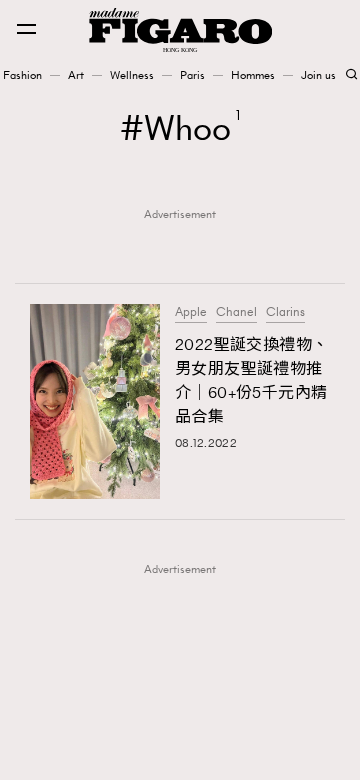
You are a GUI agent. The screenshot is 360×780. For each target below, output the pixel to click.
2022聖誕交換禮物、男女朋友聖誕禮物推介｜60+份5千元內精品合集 (251, 380)
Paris (192, 75)
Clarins (285, 312)
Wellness (132, 75)
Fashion (22, 75)
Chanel (236, 312)
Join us (318, 75)
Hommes (253, 75)
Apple (191, 312)
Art (76, 75)
